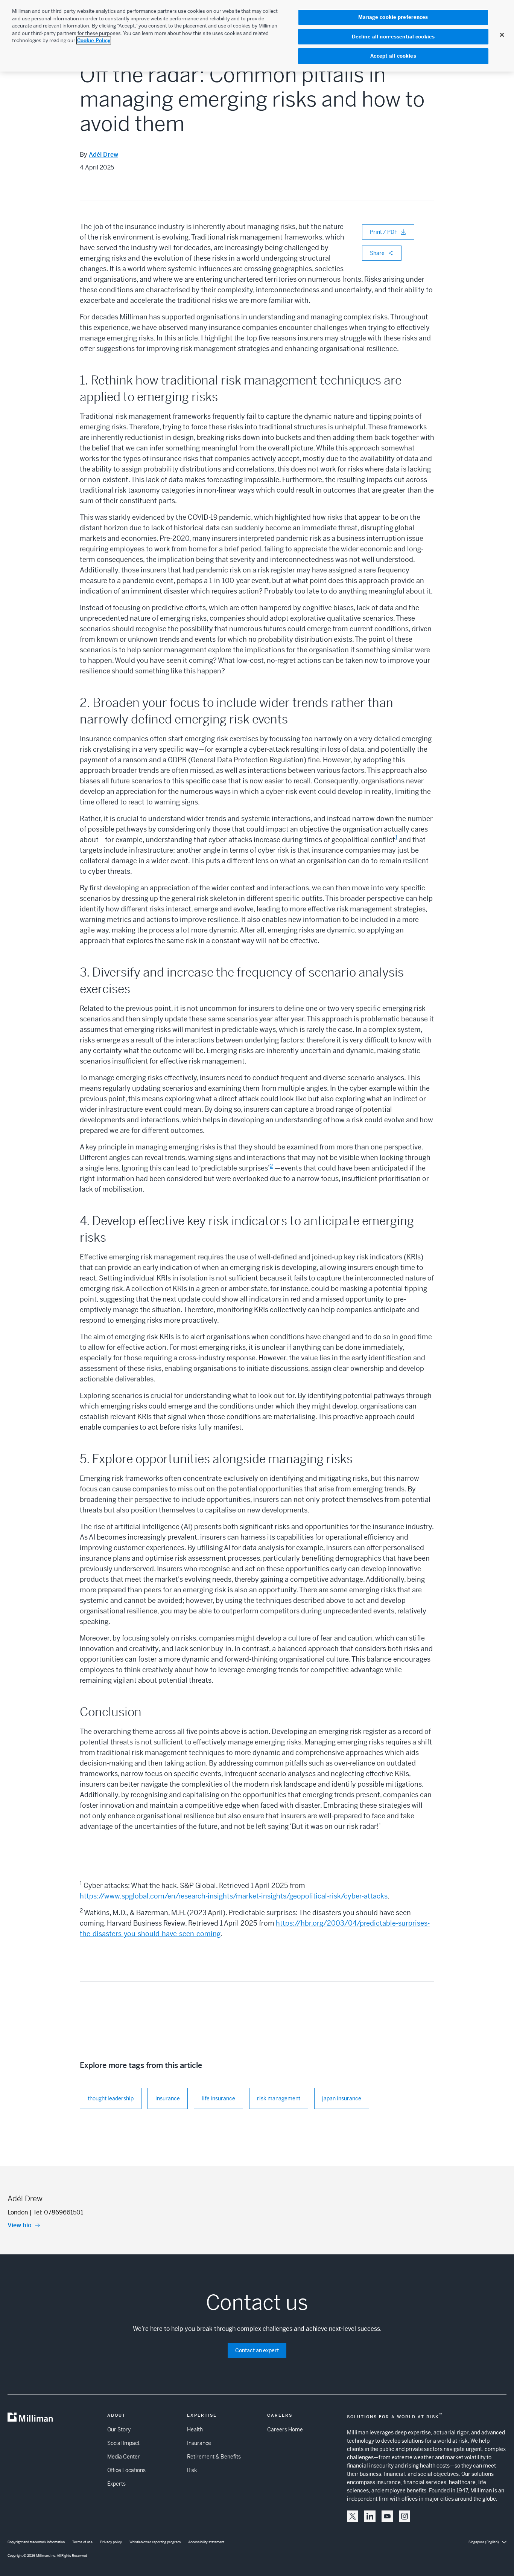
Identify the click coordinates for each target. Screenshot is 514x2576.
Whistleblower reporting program (155, 2542)
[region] (257, 36)
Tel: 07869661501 (58, 2212)
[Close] (502, 35)
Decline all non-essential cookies (393, 37)
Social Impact (123, 2443)
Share (377, 253)
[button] (353, 2516)
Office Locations (126, 2470)
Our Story (119, 2429)
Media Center (124, 2457)
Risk (192, 2470)
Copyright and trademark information (36, 2542)
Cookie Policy (94, 40)
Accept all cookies (393, 56)
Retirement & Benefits (214, 2457)
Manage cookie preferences (393, 17)
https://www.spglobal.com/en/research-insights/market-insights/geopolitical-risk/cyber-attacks (234, 1896)
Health (195, 2429)
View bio (20, 2225)
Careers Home (285, 2429)
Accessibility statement (206, 2542)
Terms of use (82, 2542)
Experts (116, 2484)
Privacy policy (111, 2542)
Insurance (199, 2443)
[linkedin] (370, 2516)
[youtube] (387, 2516)
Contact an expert (257, 2350)
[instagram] (405, 2516)
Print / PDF (384, 232)
